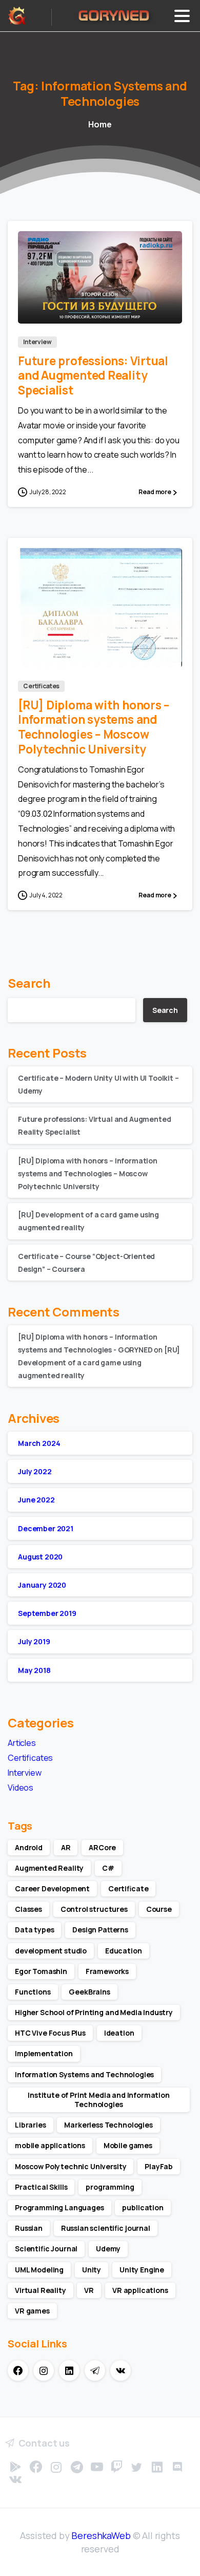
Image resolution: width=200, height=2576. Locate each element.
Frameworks (107, 1971)
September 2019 (47, 1613)
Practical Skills (41, 2187)
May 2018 (34, 1670)
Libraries (31, 2125)
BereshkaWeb (101, 2535)
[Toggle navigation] (182, 16)
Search (29, 983)
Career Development (52, 1888)
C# (108, 1868)
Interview (25, 1773)
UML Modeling (39, 2270)
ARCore (102, 1847)
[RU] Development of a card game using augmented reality (99, 1362)
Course (159, 1909)
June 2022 (36, 1500)
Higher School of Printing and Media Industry (94, 2012)
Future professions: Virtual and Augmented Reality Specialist (93, 376)
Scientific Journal (46, 2249)
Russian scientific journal (106, 2228)
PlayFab (159, 2166)
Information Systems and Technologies (84, 2074)
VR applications (140, 2290)
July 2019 (34, 1641)
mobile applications (50, 2145)
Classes (28, 1909)
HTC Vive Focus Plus (50, 2033)
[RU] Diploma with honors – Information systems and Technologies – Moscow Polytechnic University (94, 727)
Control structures (94, 1909)
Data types (34, 1930)
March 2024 (39, 1443)
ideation (119, 2033)
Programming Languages (59, 2207)
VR (89, 2290)
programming (110, 2187)
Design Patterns (100, 1930)
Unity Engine (142, 2270)
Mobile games (128, 2145)
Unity (92, 2270)
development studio (51, 1951)
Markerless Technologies (108, 2125)
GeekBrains (89, 1992)
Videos (21, 1788)
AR (66, 1847)
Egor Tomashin (41, 1971)
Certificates (30, 1758)
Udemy (108, 2249)
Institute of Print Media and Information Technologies (99, 2100)
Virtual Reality (41, 2290)
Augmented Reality (49, 1868)
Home (100, 124)
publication (143, 2207)
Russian (29, 2228)
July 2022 (35, 1471)
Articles (22, 1743)
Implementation (44, 2053)
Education (124, 1951)
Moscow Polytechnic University (71, 2166)
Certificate (128, 1888)
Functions (33, 1992)
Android (29, 1847)
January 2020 (42, 1585)
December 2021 (46, 1528)
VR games (32, 2311)
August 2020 (40, 1557)
